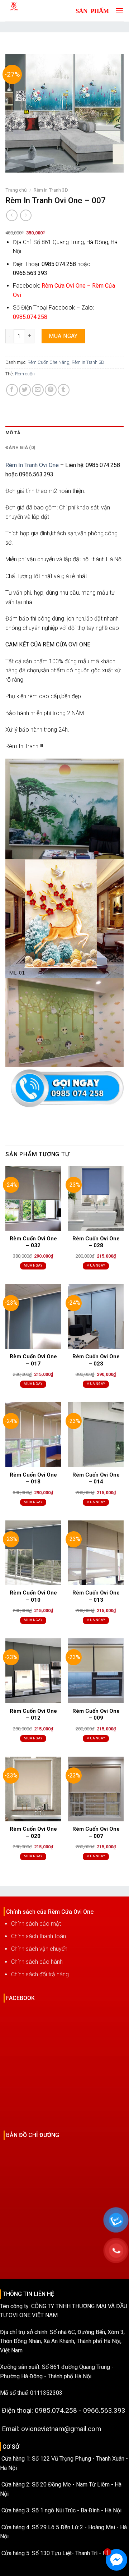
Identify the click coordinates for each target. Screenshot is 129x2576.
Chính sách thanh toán (39, 1936)
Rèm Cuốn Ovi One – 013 (96, 1596)
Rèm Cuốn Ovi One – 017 (33, 1360)
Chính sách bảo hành (37, 1962)
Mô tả (13, 433)
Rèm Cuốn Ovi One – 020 (33, 1833)
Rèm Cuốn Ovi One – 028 (96, 1242)
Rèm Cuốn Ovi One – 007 (96, 1833)
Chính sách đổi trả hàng (40, 1974)
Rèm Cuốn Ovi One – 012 (33, 1715)
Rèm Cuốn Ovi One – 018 (33, 1478)
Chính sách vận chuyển (39, 1949)
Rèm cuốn (25, 374)
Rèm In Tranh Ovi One (32, 465)
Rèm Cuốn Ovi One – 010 (33, 1596)
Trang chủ (16, 190)
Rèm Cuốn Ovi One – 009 (96, 1715)
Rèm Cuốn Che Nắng (49, 362)
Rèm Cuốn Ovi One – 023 (96, 1360)
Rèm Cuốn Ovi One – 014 (96, 1478)
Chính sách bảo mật (36, 1924)
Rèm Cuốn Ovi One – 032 (33, 1242)
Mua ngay (63, 336)
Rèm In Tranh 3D (51, 190)
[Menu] (118, 11)
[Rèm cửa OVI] (30, 11)
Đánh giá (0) (20, 447)
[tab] (64, 433)
